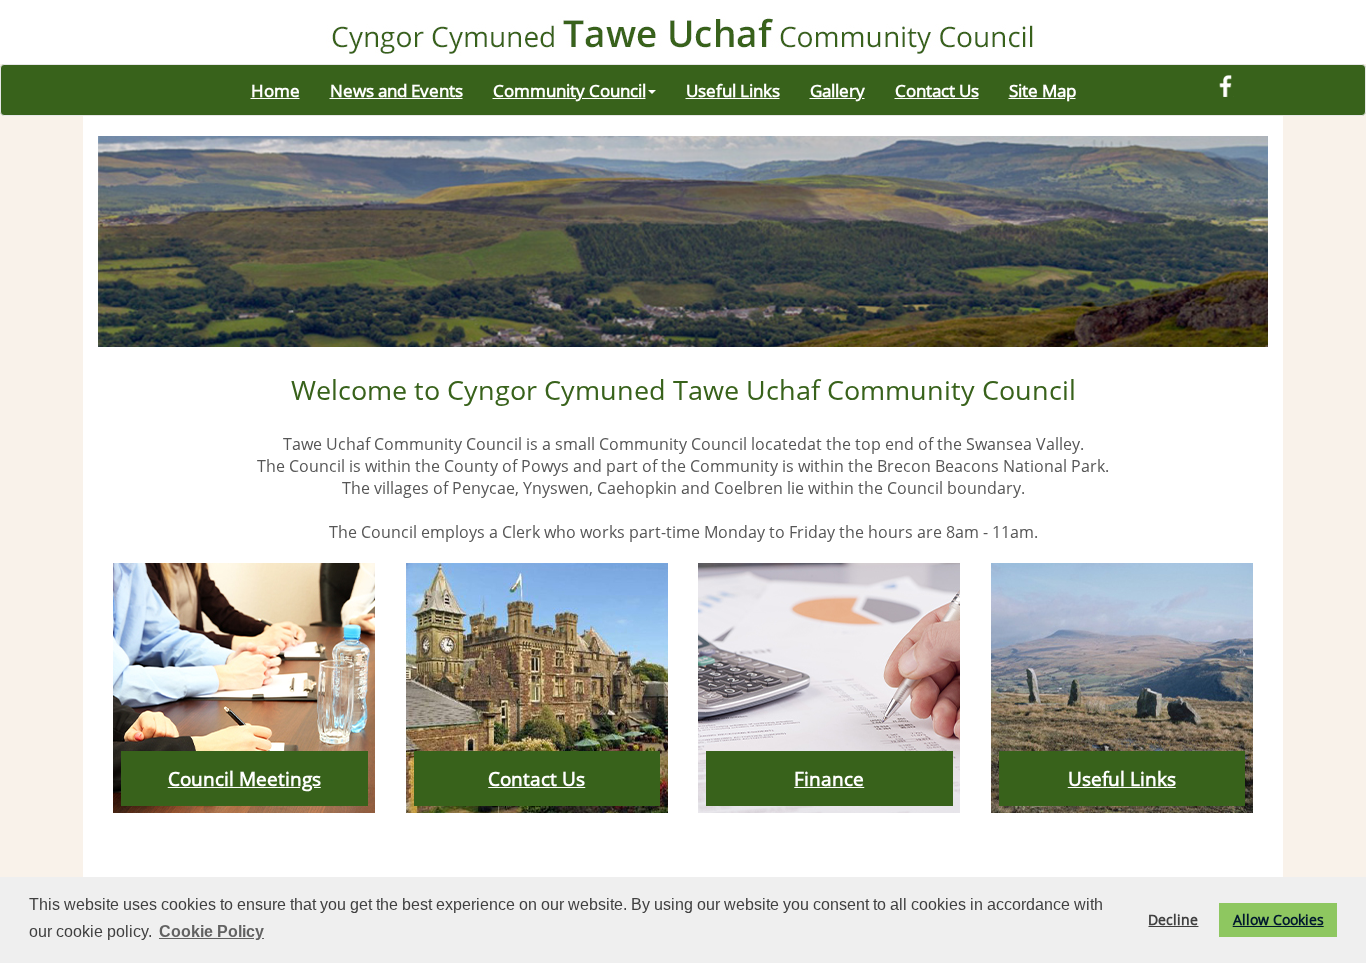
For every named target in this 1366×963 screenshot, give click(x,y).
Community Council (569, 90)
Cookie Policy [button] (211, 931)
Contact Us (937, 90)
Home (275, 90)
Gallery (837, 90)
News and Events (396, 90)
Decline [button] (1173, 919)
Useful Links (733, 90)
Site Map (1042, 90)
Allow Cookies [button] (1278, 919)
